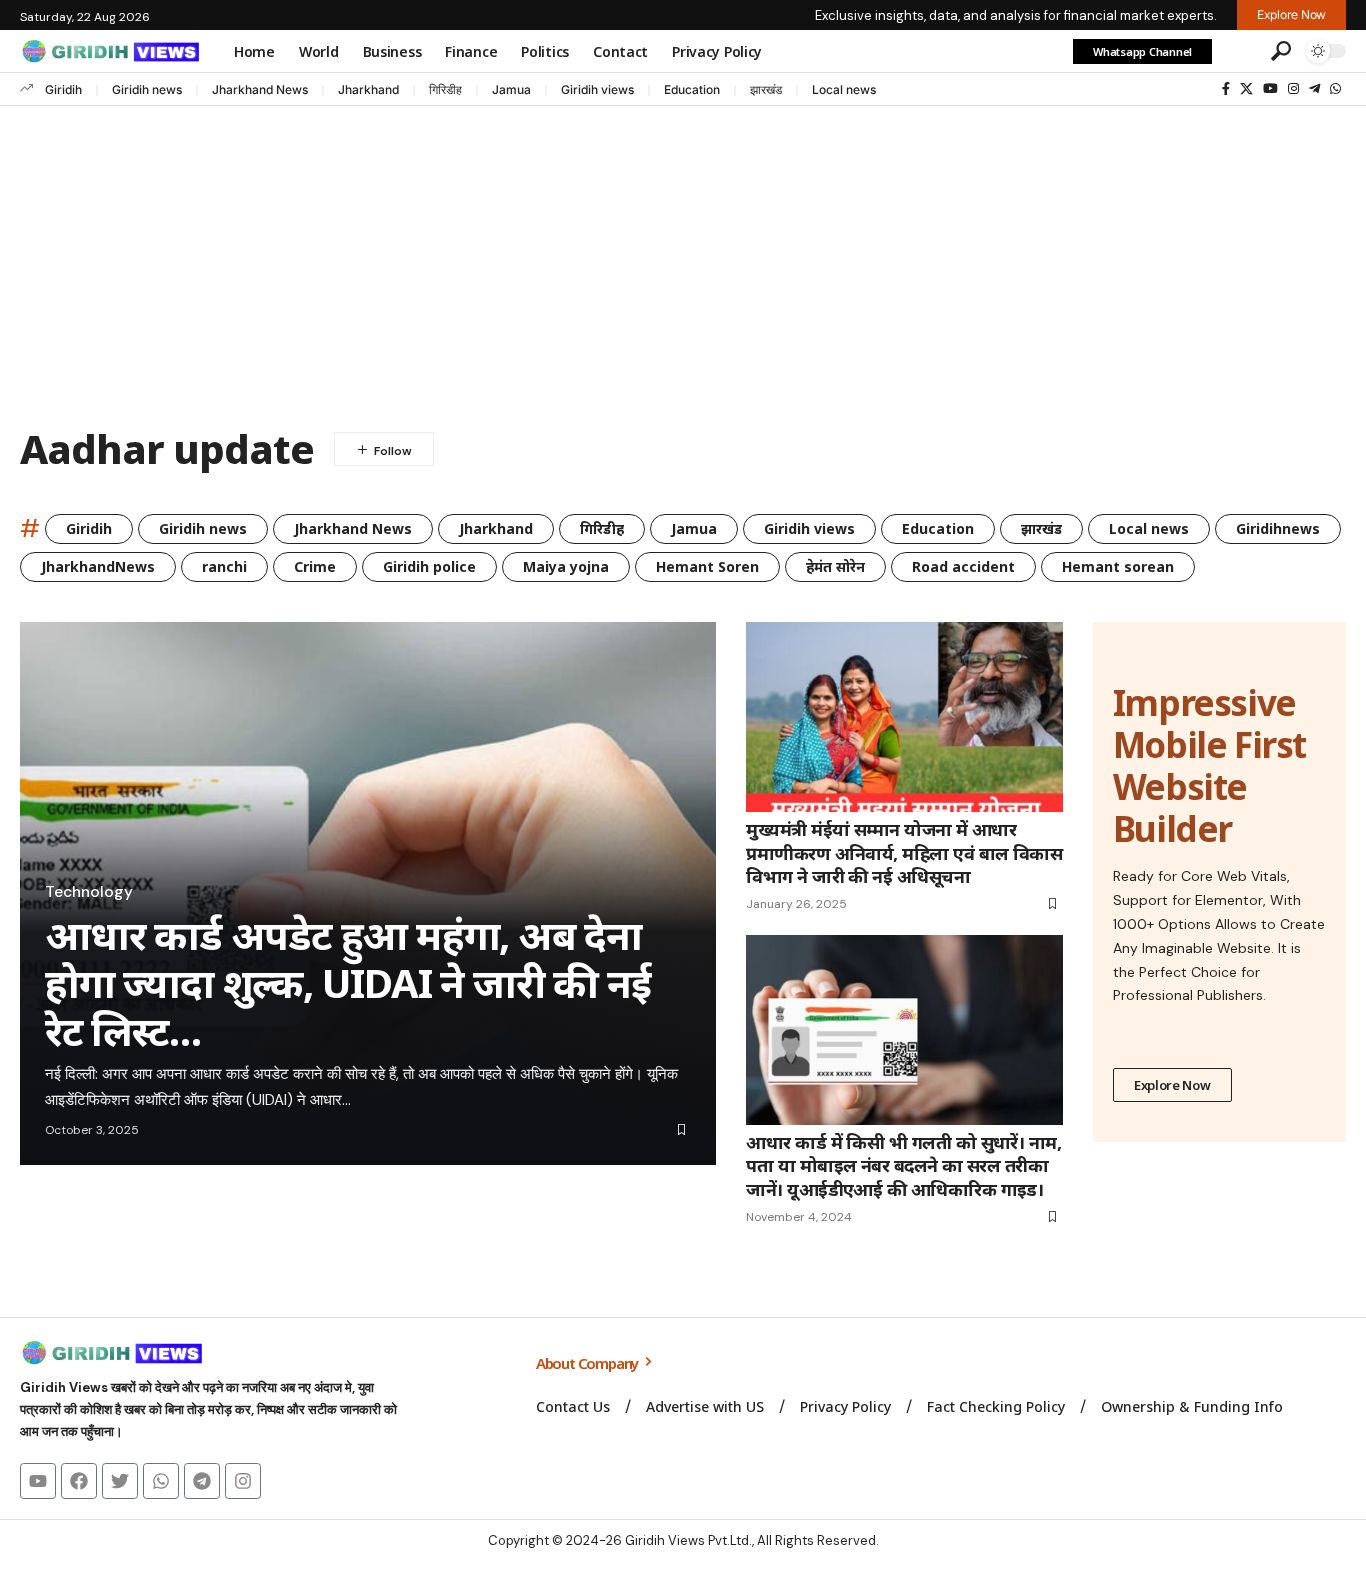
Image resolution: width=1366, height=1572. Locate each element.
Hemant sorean (1118, 566)
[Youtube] (38, 1481)
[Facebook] (1226, 89)
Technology (89, 892)
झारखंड (766, 89)
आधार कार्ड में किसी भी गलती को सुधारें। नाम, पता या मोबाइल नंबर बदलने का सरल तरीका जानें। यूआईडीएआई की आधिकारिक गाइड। (903, 1165)
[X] (1246, 89)
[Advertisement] (683, 256)
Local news (844, 89)
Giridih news (147, 89)
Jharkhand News (260, 89)
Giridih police (429, 566)
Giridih (63, 89)
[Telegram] (1314, 89)
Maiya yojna (566, 566)
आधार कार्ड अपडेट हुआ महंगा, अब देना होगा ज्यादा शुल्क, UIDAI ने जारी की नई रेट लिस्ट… (348, 982)
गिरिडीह (445, 89)
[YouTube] (1270, 89)
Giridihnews (1278, 528)
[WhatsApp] (1335, 89)
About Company (588, 1363)
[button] (1239, 51)
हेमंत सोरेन (835, 566)
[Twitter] (120, 1481)
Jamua (511, 89)
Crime (315, 566)
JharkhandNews (98, 566)
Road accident (963, 566)
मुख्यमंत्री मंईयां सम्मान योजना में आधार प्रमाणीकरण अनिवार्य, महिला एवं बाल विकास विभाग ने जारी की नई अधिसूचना (904, 852)
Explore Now (1172, 1085)
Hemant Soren (707, 566)
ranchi (224, 566)
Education (692, 89)
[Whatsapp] (161, 1481)
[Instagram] (1293, 89)
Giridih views (597, 89)
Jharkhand (368, 89)
